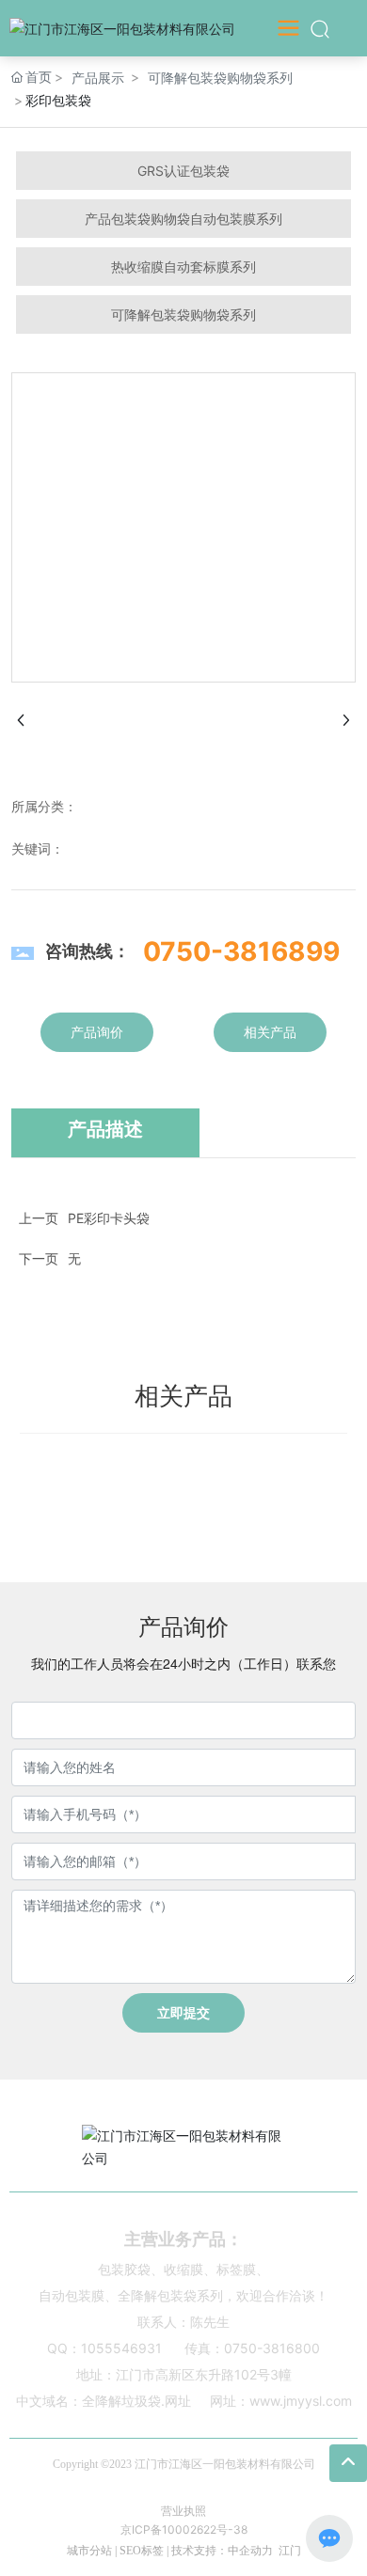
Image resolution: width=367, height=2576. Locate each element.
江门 (290, 2551)
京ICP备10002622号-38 (184, 2529)
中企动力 (250, 2551)
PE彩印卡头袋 (109, 1218)
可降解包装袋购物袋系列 (220, 78)
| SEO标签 (138, 2551)
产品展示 (98, 78)
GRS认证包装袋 (183, 171)
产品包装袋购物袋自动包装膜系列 (183, 219)
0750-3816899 (241, 951)
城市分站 (89, 2551)
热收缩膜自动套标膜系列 (183, 267)
